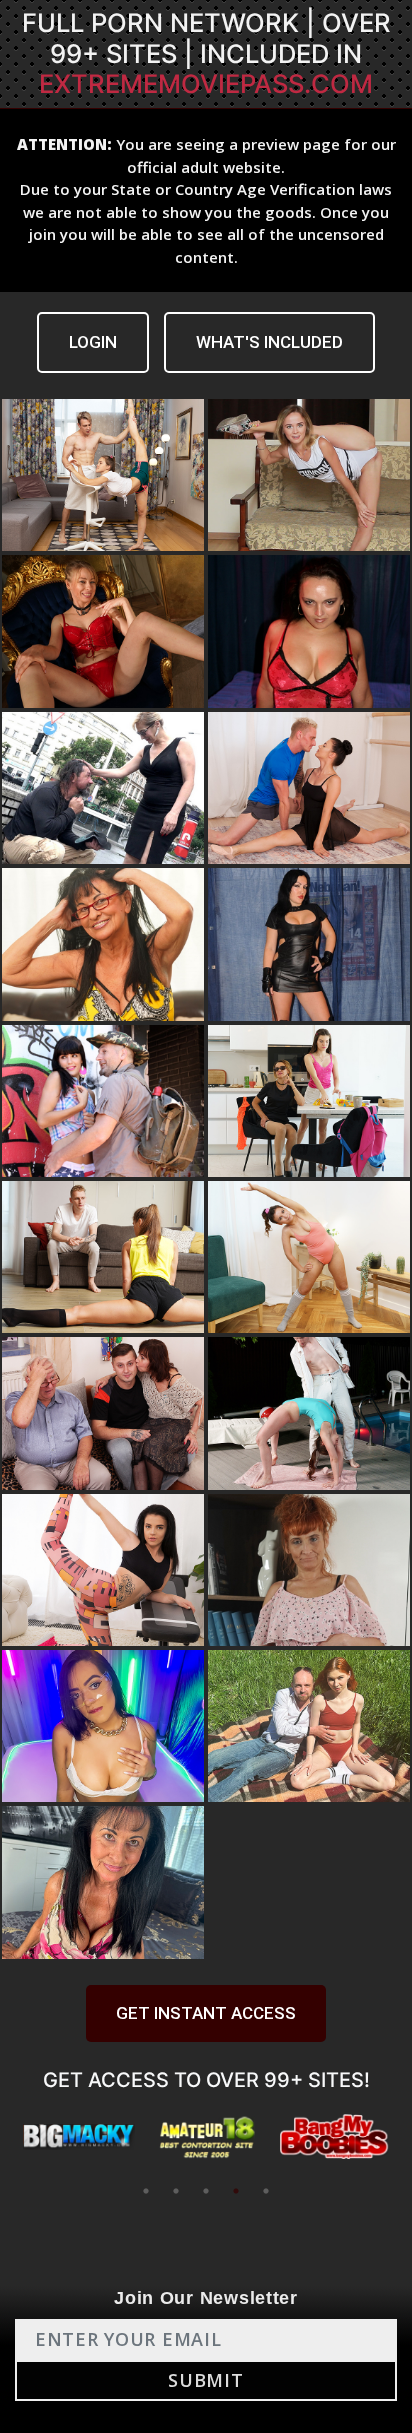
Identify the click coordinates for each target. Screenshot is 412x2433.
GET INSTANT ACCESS (206, 2013)
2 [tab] (176, 2191)
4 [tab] (236, 2191)
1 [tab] (146, 2191)
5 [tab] (266, 2191)
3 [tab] (206, 2191)
